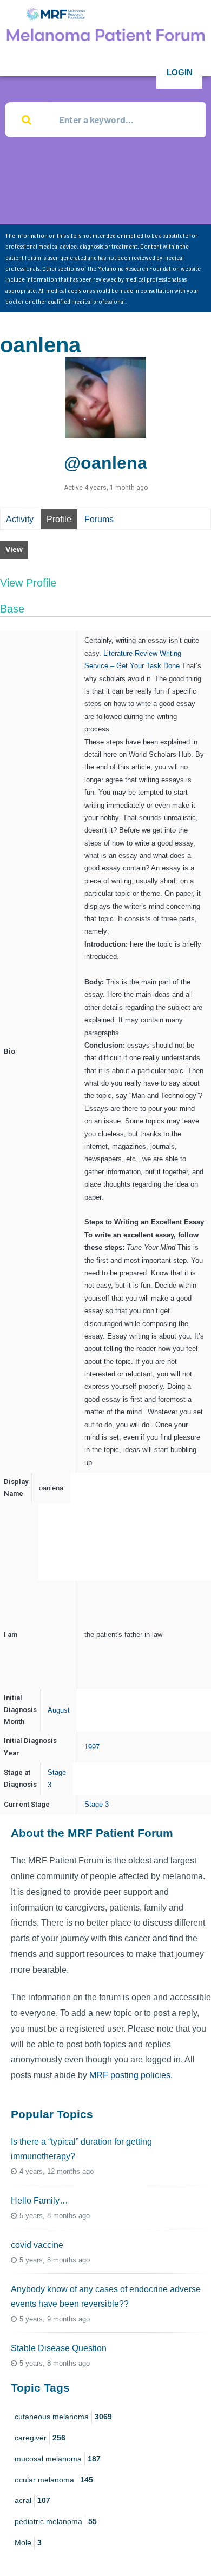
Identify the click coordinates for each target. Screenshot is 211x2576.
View (14, 549)
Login (180, 72)
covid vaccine (37, 2245)
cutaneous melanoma (63, 2417)
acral (32, 2500)
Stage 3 (97, 1804)
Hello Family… (39, 2201)
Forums (99, 519)
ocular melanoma (54, 2480)
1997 (92, 1747)
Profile (59, 519)
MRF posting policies (130, 2075)
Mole (28, 2542)
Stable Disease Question (59, 2348)
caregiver (40, 2438)
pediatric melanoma (56, 2521)
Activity (20, 519)
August (59, 1710)
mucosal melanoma (58, 2459)
